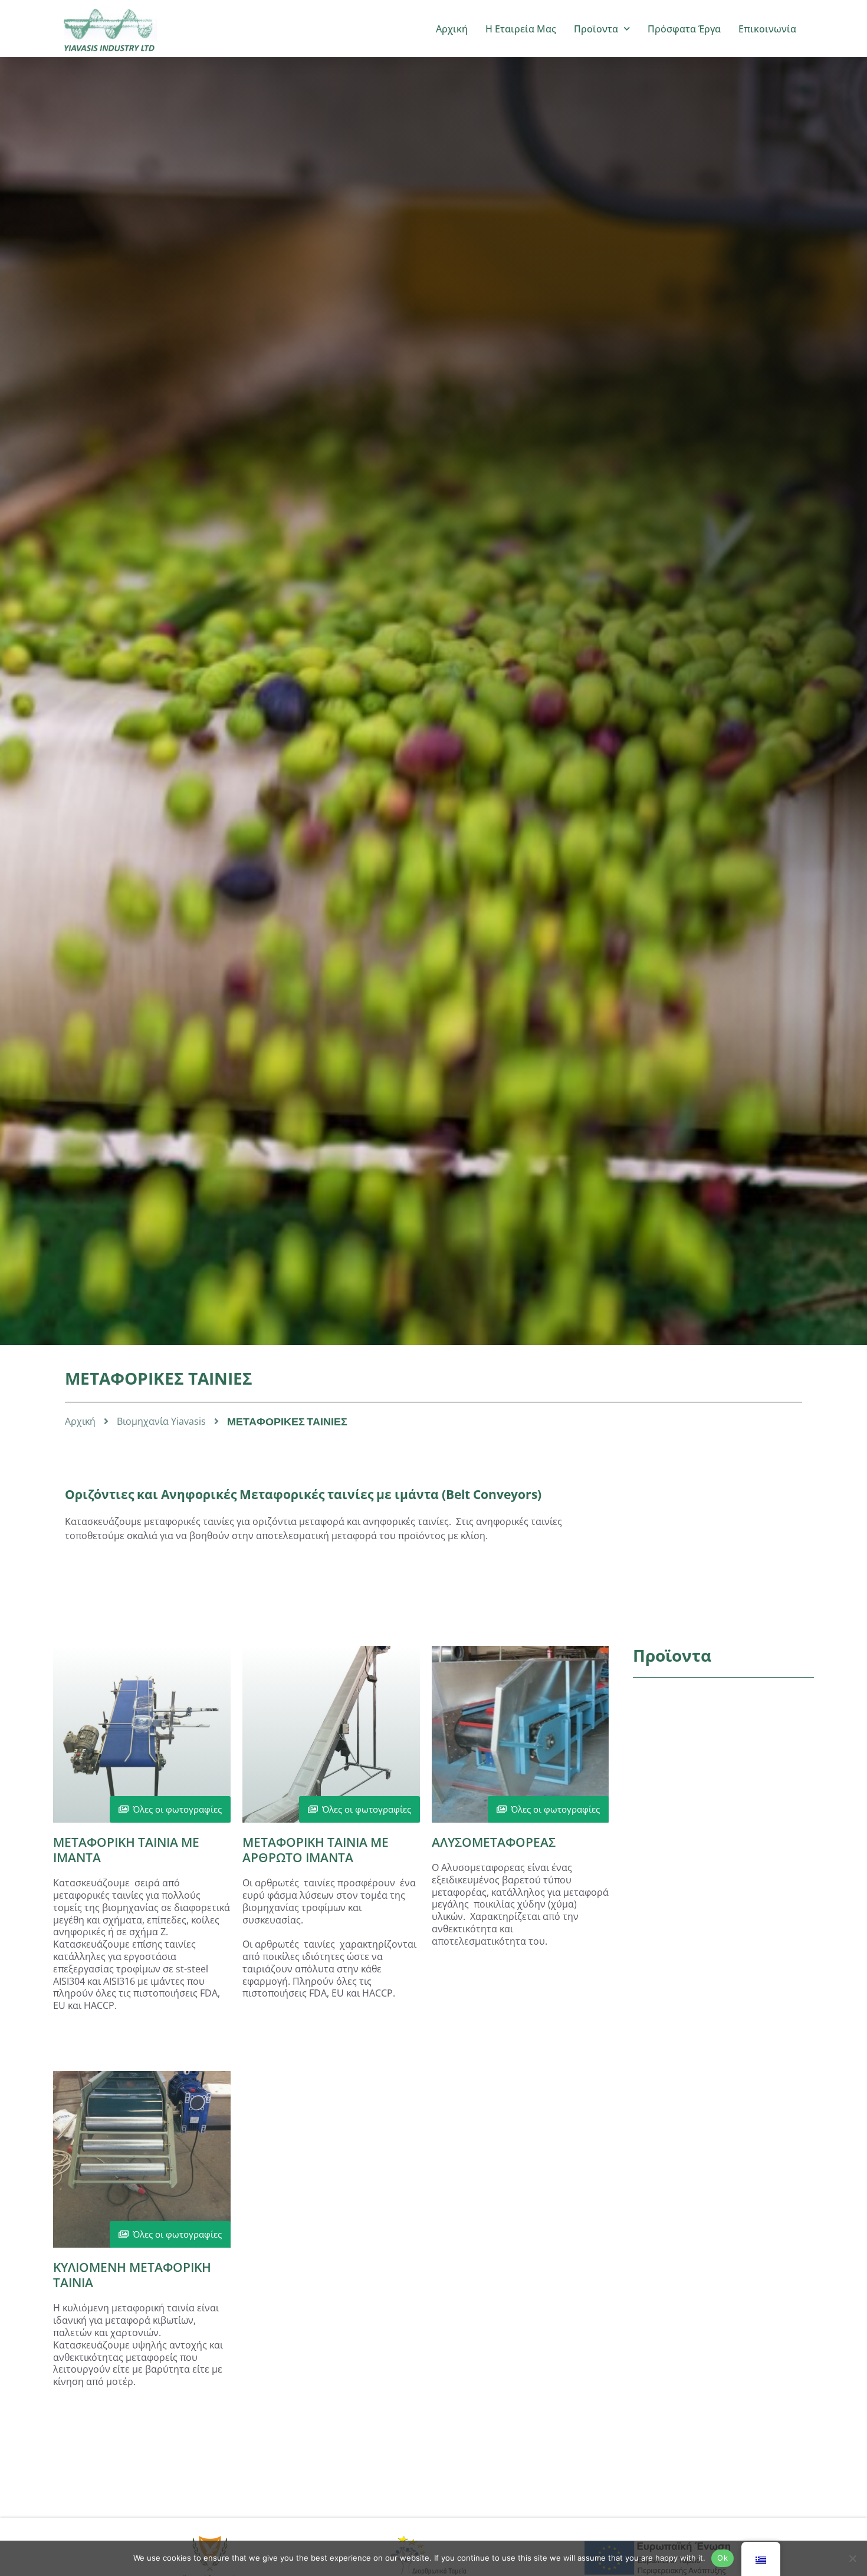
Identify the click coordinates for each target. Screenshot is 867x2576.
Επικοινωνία (767, 29)
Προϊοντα (596, 29)
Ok (722, 2558)
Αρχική (452, 29)
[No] (852, 2558)
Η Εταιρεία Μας (521, 29)
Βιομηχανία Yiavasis (161, 1422)
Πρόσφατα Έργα (684, 29)
